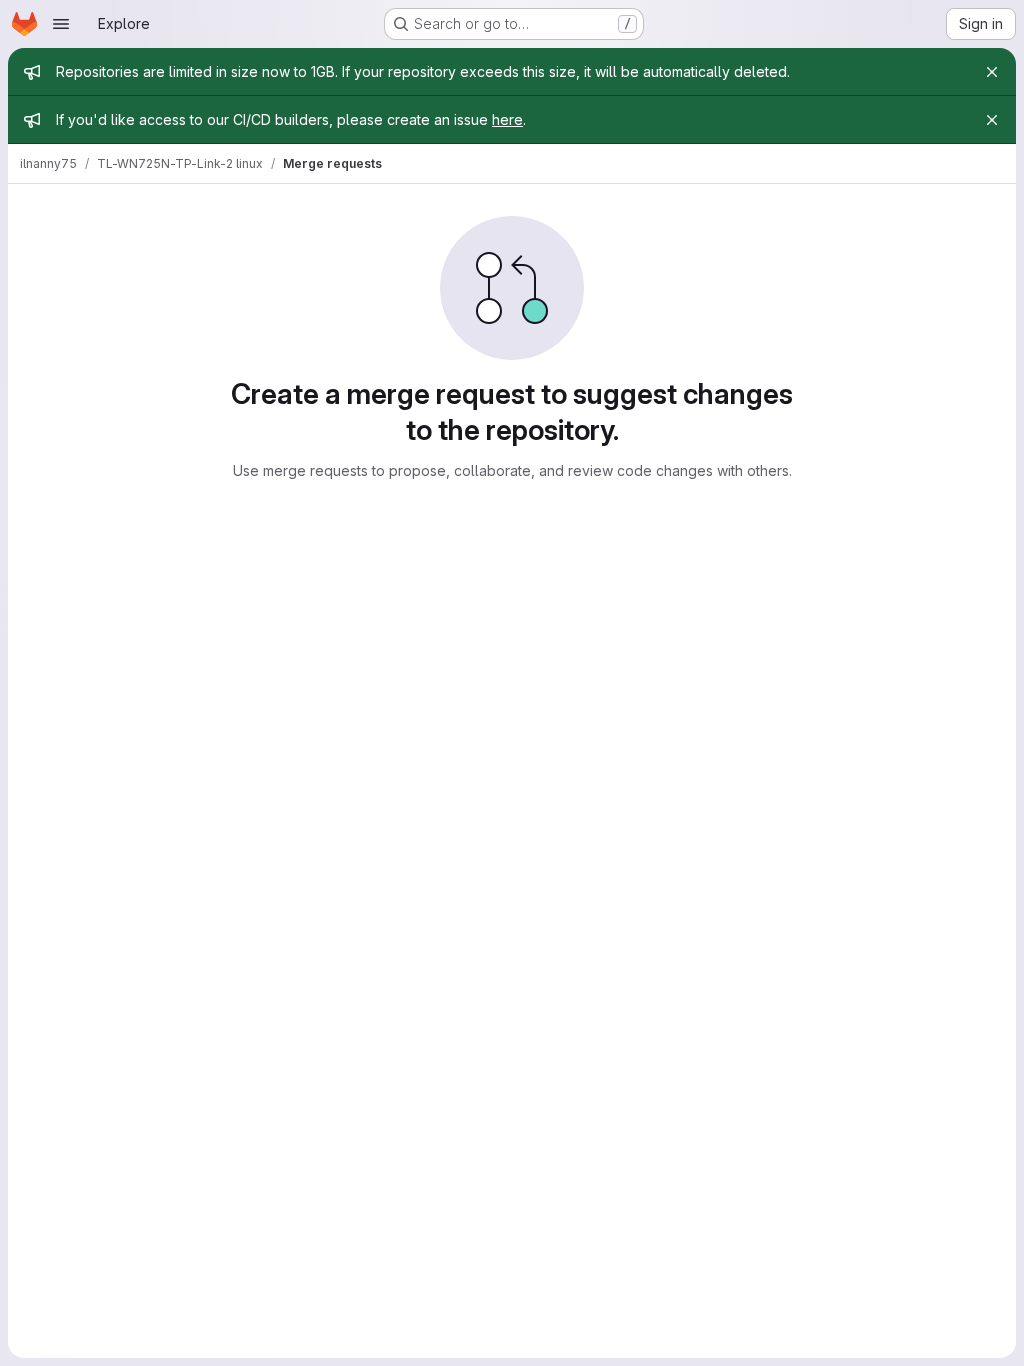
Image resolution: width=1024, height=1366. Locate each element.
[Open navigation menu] (61, 24)
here (507, 119)
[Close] (992, 72)
